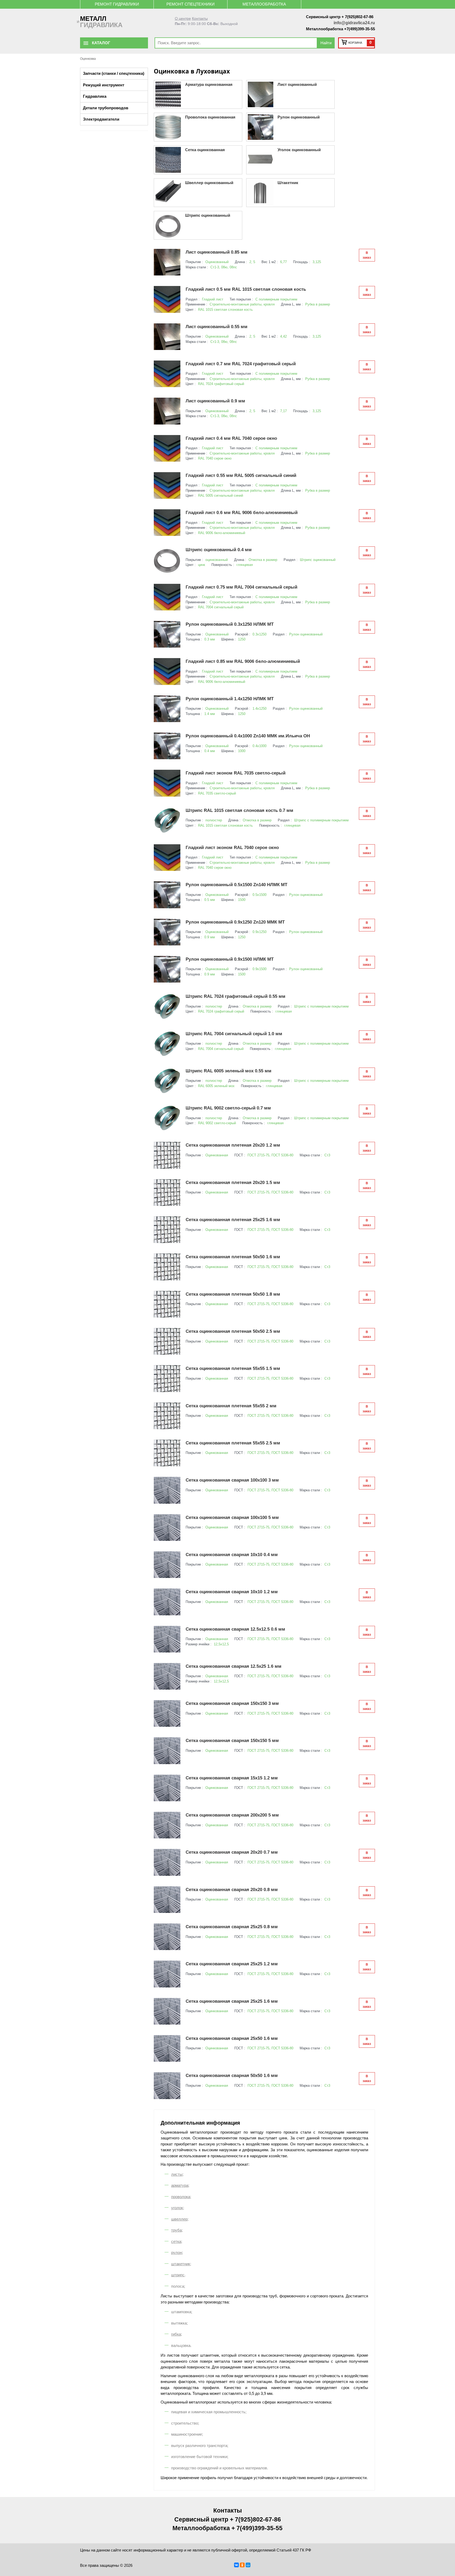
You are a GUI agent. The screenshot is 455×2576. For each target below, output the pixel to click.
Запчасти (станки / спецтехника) (114, 73)
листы (177, 2174)
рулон (177, 2252)
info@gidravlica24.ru (354, 23)
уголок (177, 2208)
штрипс (178, 2275)
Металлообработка (264, 4)
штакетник (181, 2264)
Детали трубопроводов (106, 108)
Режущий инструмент (104, 85)
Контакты (200, 19)
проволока (181, 2197)
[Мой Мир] (248, 2565)
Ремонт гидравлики (117, 4)
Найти (326, 43)
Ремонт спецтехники (191, 4)
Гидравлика (95, 96)
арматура (180, 2185)
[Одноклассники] (242, 2565)
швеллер (179, 2219)
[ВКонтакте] (236, 2565)
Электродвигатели (101, 119)
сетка (176, 2241)
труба (176, 2230)
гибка (176, 2334)
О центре (183, 19)
